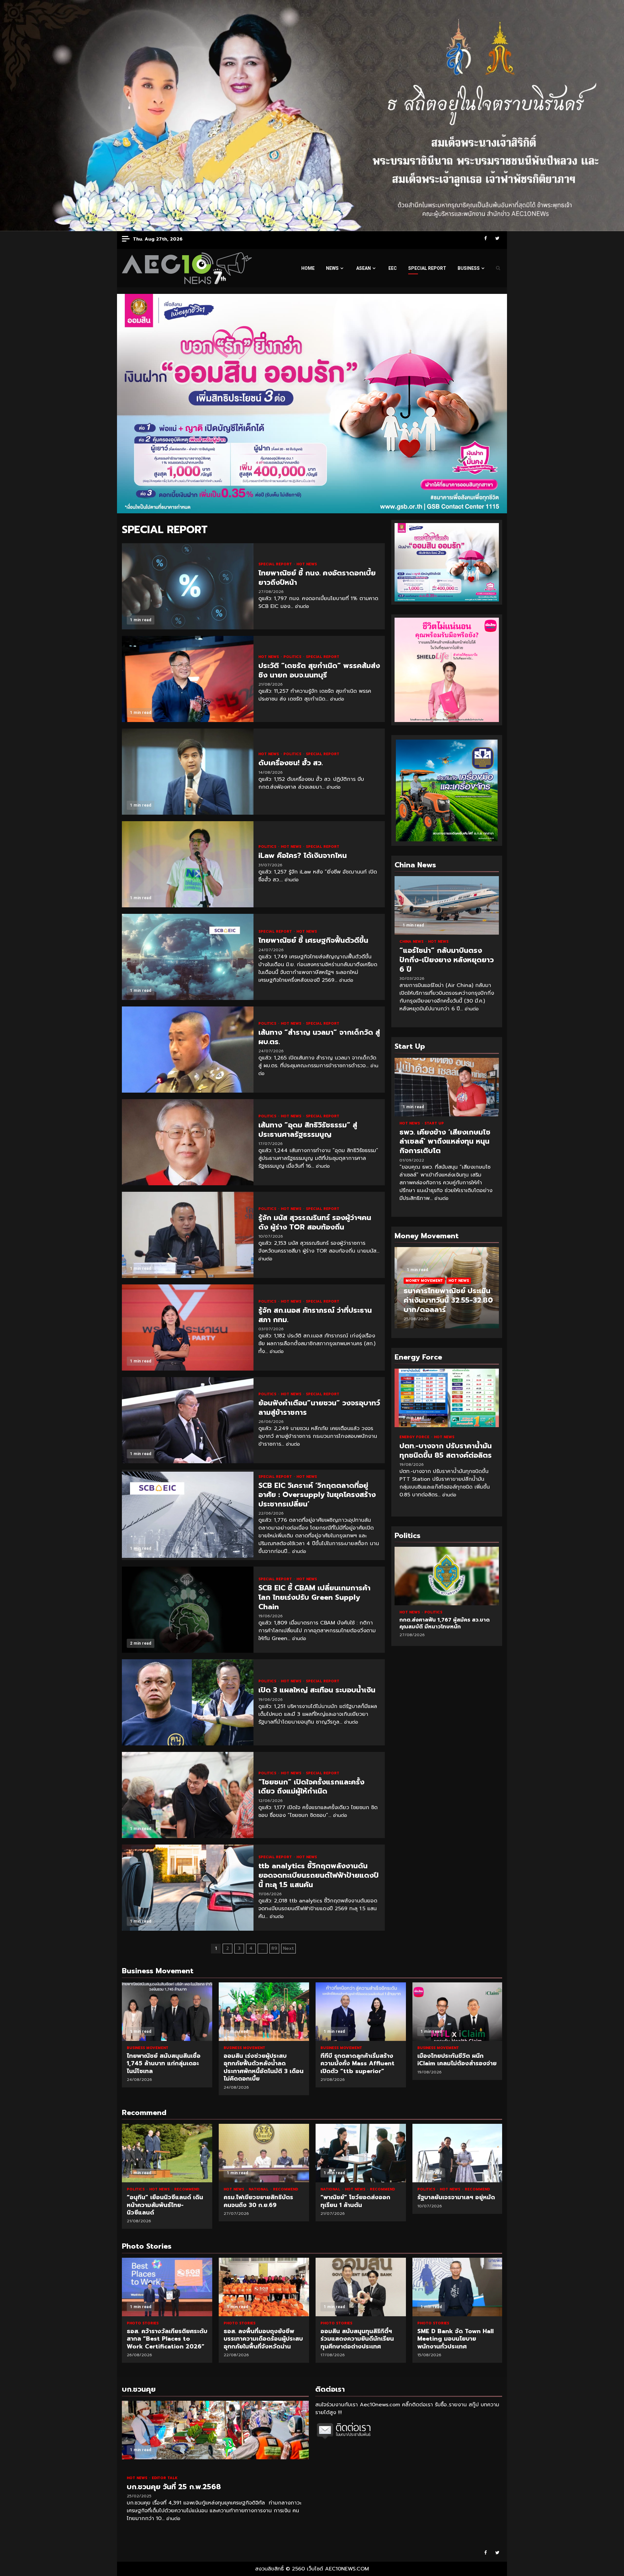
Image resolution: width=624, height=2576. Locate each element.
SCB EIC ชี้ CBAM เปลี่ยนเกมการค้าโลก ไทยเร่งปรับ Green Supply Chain (188, 1610)
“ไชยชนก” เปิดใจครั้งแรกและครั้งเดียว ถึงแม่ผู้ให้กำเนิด (188, 1795)
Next (288, 1948)
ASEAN (364, 268)
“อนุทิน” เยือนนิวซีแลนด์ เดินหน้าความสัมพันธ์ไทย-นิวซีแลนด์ (167, 2153)
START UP (434, 1123)
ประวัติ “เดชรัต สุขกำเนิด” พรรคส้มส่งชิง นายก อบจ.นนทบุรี (188, 679)
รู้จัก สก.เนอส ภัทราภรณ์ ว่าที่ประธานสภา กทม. (188, 1327)
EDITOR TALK (165, 2478)
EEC (393, 268)
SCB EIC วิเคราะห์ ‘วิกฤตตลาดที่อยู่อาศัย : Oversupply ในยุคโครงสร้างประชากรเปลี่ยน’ (188, 1515)
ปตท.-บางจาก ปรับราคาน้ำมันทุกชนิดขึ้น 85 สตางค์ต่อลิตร (447, 1398)
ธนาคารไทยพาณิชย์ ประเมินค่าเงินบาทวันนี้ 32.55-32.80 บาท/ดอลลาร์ (446, 1300)
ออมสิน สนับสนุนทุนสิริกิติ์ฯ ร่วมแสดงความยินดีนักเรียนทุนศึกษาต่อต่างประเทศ (264, 2287)
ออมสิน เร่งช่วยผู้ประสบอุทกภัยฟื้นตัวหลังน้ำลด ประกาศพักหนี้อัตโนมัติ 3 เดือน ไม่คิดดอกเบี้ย (264, 2012)
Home (308, 268)
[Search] (498, 268)
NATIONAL (259, 2189)
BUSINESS (469, 268)
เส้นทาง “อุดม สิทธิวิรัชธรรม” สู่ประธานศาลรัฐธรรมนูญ (188, 1142)
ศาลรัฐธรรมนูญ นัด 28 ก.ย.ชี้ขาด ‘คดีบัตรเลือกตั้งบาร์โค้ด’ (447, 1576)
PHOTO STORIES (143, 2323)
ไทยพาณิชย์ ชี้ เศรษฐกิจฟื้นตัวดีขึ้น (188, 957)
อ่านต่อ (302, 606)
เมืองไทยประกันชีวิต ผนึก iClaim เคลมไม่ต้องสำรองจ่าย (458, 2012)
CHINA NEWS (412, 942)
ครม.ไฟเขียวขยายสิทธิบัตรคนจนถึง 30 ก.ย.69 (264, 2153)
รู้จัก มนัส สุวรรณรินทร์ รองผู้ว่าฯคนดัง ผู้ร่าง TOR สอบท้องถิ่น (188, 1235)
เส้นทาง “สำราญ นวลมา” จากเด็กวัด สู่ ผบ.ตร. (188, 1050)
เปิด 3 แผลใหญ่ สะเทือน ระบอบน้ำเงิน (188, 1702)
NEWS (332, 268)
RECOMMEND (187, 2189)
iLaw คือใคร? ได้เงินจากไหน (188, 864)
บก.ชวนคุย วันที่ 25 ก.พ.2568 (215, 2430)
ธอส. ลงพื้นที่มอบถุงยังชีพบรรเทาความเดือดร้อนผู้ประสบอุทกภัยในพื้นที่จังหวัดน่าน (167, 2287)
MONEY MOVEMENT (422, 1281)
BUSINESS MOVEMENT (148, 2048)
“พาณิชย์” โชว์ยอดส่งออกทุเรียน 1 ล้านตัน (361, 2153)
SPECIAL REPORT (427, 268)
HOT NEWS (307, 564)
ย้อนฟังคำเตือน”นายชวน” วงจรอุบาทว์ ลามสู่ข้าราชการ (188, 1420)
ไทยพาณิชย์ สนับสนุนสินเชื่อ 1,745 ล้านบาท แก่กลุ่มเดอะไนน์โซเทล (167, 2012)
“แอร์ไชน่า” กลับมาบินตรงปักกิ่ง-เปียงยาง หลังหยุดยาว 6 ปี (447, 905)
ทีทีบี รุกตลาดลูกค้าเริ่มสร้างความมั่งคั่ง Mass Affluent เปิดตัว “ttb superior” (361, 2012)
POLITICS (293, 657)
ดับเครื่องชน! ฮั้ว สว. (188, 772)
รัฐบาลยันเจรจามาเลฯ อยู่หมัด (458, 2153)
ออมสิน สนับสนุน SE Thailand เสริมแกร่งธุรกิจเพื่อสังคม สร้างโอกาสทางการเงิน (458, 2287)
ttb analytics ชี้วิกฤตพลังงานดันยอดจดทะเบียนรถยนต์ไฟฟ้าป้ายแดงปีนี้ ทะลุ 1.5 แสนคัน (188, 1888)
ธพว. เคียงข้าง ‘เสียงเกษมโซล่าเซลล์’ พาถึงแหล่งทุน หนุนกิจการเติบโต (447, 1087)
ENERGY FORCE (415, 1437)
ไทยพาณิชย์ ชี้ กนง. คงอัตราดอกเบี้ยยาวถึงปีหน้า (188, 586)
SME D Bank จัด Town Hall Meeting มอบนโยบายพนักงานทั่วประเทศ (361, 2287)
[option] (447, 1291)
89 (274, 1948)
